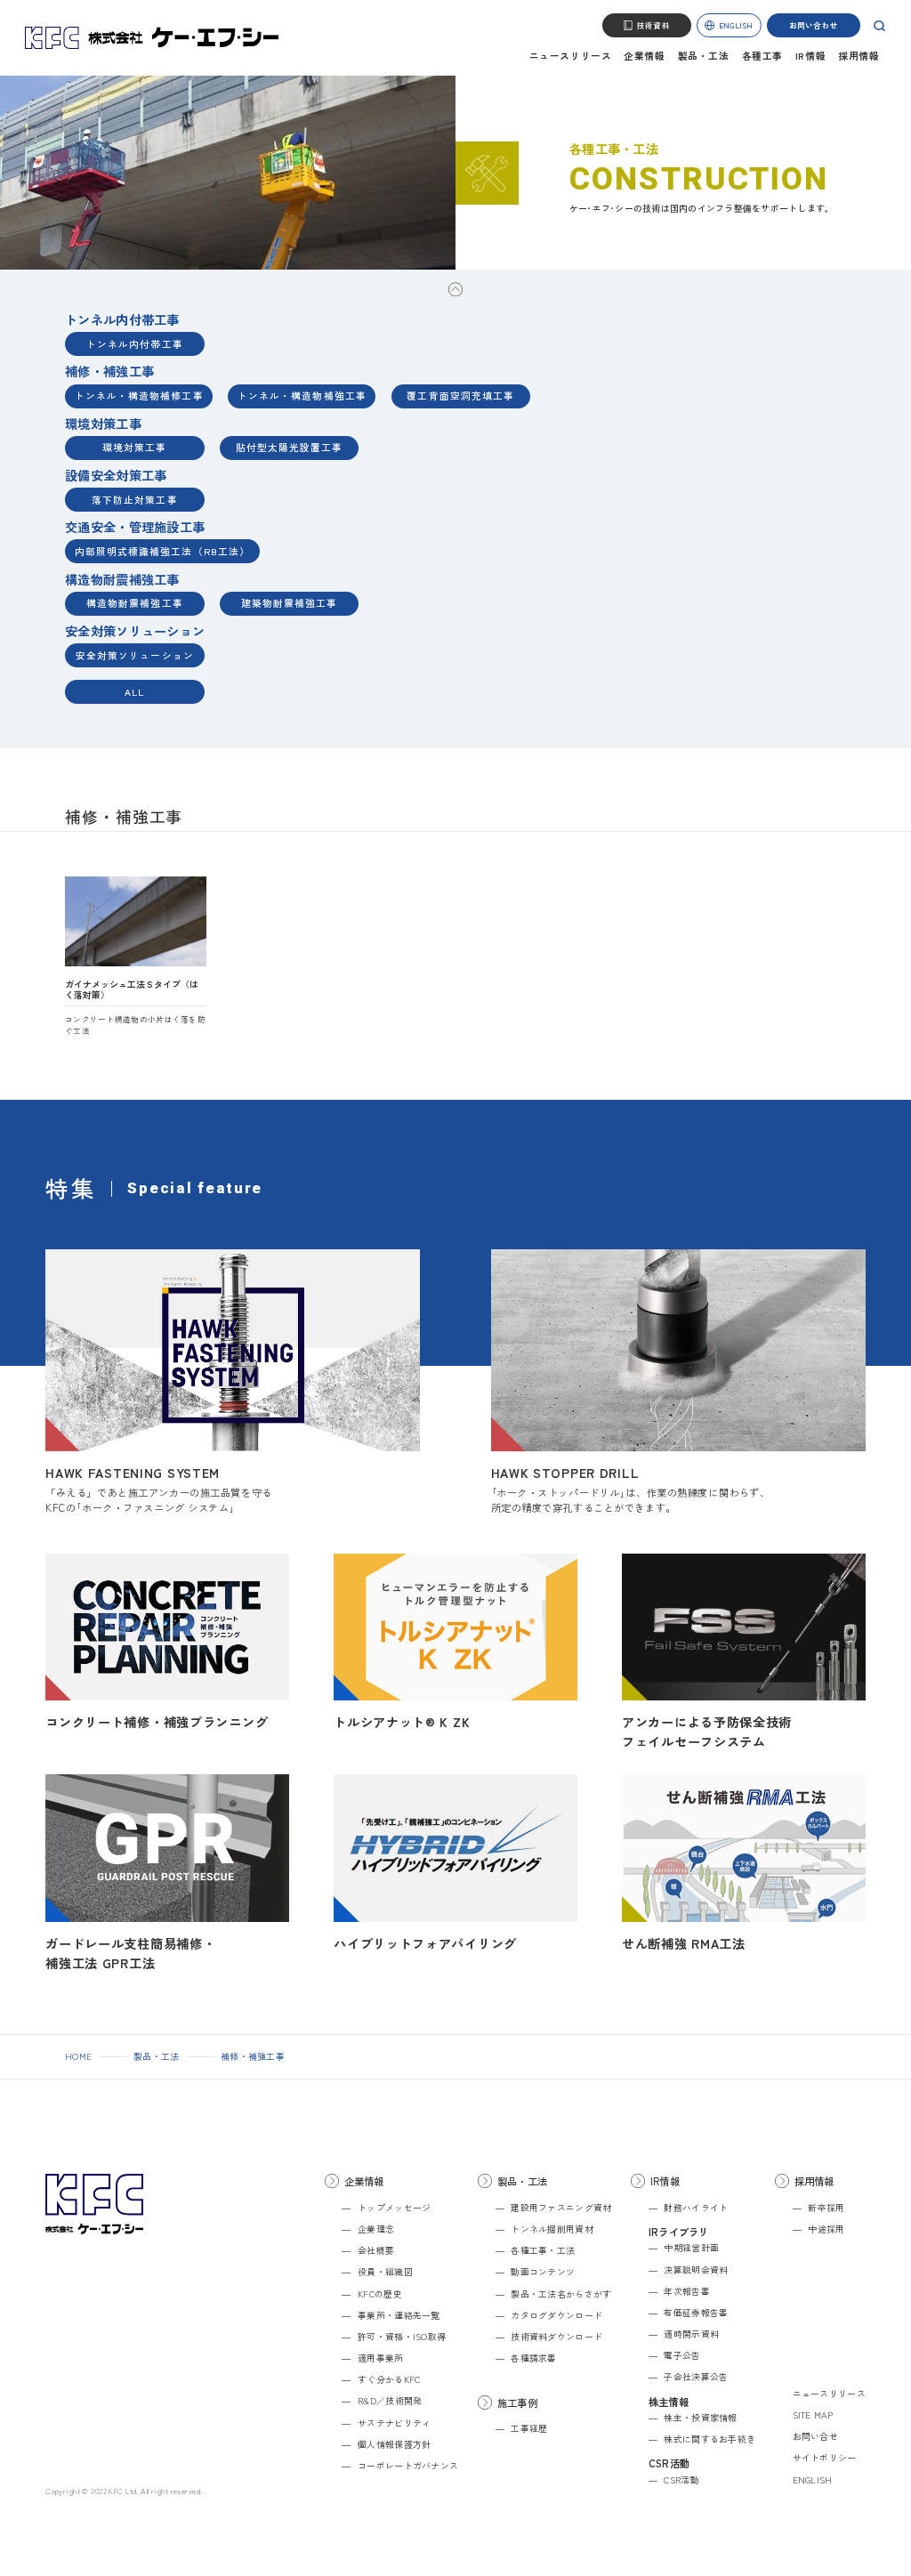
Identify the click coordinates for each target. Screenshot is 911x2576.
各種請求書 (533, 2358)
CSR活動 (681, 2480)
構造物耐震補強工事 (135, 603)
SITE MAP (813, 2415)
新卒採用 (826, 2208)
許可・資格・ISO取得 (402, 2337)
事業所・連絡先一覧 (399, 2315)
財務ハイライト (696, 2208)
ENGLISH (736, 25)
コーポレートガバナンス (408, 2466)
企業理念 (376, 2229)
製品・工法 (704, 57)
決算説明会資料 (696, 2270)
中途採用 (826, 2229)
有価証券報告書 (696, 2313)
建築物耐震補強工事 (290, 603)
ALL (134, 692)
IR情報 (810, 57)
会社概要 (376, 2250)
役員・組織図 (385, 2272)
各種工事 (762, 57)
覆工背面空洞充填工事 (460, 396)
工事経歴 (529, 2428)
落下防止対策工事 (135, 500)
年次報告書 (686, 2291)
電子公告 (682, 2355)
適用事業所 (380, 2358)
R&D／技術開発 (390, 2401)
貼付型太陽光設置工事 (290, 447)
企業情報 (644, 57)
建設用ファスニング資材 (561, 2208)
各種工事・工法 (543, 2250)
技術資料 (653, 25)
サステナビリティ (394, 2423)
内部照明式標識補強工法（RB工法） (162, 551)
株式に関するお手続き (709, 2439)
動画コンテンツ (543, 2272)
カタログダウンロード (556, 2315)
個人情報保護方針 (394, 2444)
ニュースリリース (570, 57)
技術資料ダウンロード (556, 2337)
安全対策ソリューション (135, 655)
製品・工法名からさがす (561, 2294)
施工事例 (517, 2402)
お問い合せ (815, 2436)
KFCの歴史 (379, 2294)
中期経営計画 (691, 2248)
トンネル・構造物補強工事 (302, 396)
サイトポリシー (825, 2458)
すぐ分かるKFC (389, 2379)
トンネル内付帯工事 (135, 344)
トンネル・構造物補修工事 (139, 396)
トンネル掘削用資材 (552, 2229)
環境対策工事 (134, 447)
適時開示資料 (691, 2334)
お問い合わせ (814, 25)
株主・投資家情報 (700, 2418)
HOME (78, 2056)
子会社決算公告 (696, 2377)
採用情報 (859, 57)
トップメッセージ (394, 2208)
